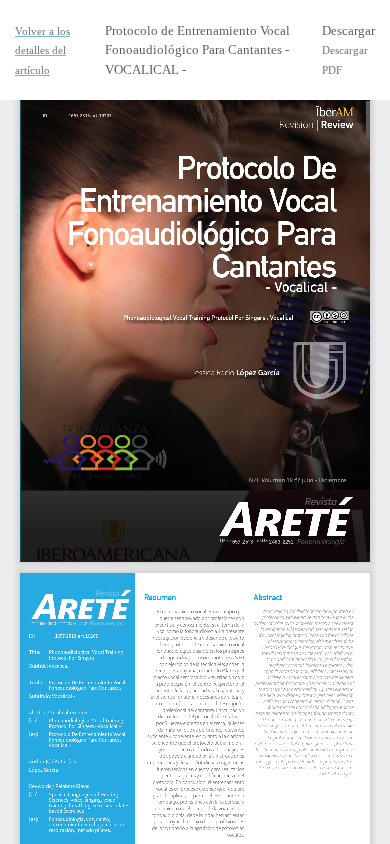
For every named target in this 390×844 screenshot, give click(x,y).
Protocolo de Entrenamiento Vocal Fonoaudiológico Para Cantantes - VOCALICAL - (197, 50)
